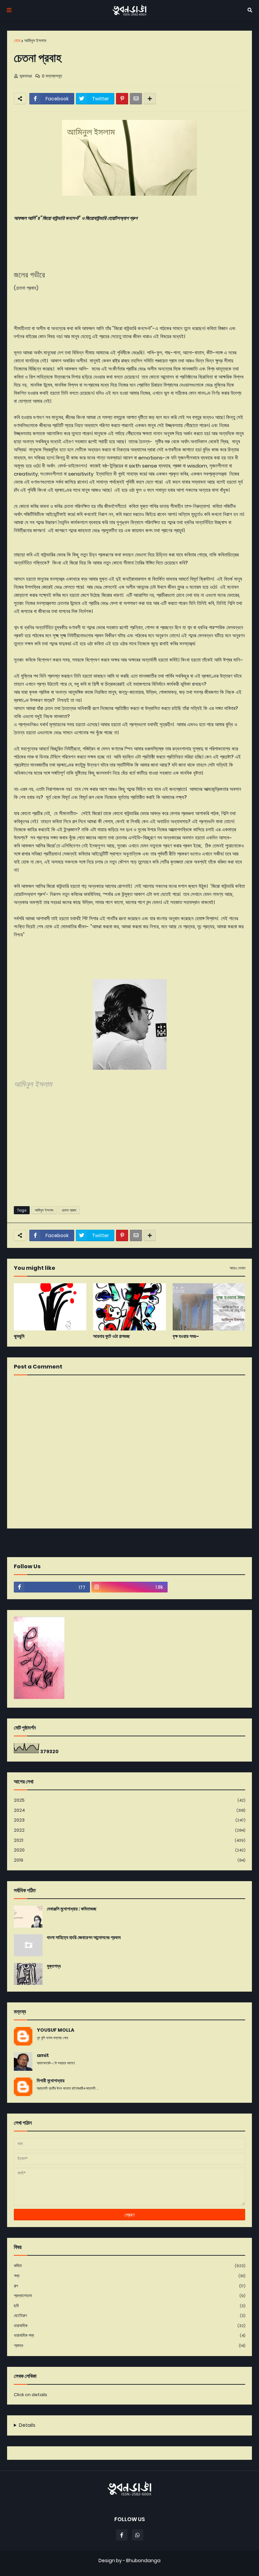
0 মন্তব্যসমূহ (52, 76)
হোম (17, 41)
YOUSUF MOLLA (55, 2030)
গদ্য (129, 2276)
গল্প (129, 2286)
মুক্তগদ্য (54, 1966)
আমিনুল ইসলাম (35, 41)
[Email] (136, 99)
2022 (129, 1830)
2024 (129, 1810)
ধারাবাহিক (129, 2326)
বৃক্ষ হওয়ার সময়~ (186, 1336)
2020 (129, 1850)
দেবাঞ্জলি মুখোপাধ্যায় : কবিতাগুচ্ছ (72, 1909)
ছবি (129, 2306)
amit (43, 2055)
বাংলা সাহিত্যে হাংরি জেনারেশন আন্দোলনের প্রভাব (84, 1938)
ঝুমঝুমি (19, 1336)
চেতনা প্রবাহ (69, 1210)
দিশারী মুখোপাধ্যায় (51, 2081)
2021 (129, 1840)
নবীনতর (15, 1542)
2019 (129, 1860)
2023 (129, 1820)
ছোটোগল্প (129, 2315)
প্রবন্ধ (129, 2345)
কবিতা (129, 2266)
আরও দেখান (237, 1268)
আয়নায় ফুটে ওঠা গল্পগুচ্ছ (111, 1336)
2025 (129, 1800)
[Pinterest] (122, 99)
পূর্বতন (245, 1542)
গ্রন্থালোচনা (129, 2296)
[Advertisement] (129, 1149)
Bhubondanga (143, 2561)
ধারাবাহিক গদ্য (129, 2335)
